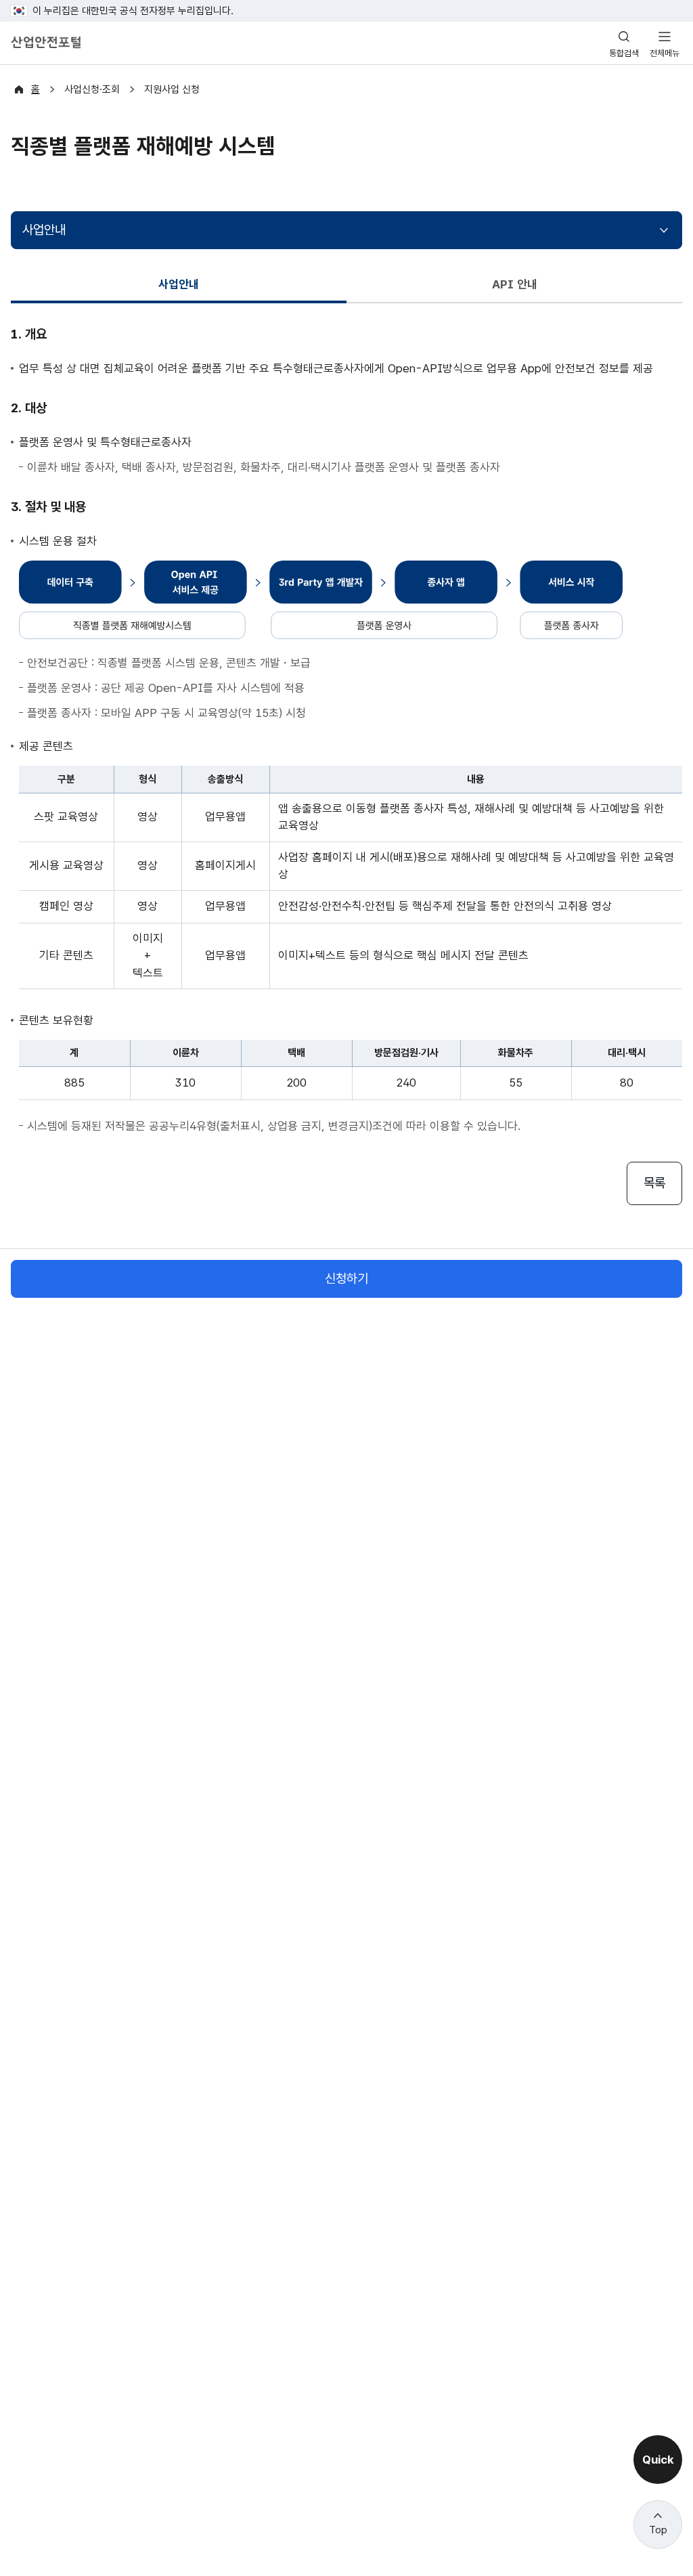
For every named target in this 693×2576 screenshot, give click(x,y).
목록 (654, 1183)
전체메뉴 (665, 53)
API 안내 (515, 284)
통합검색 (624, 53)
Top (658, 2530)
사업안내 (44, 230)
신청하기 (346, 1279)
